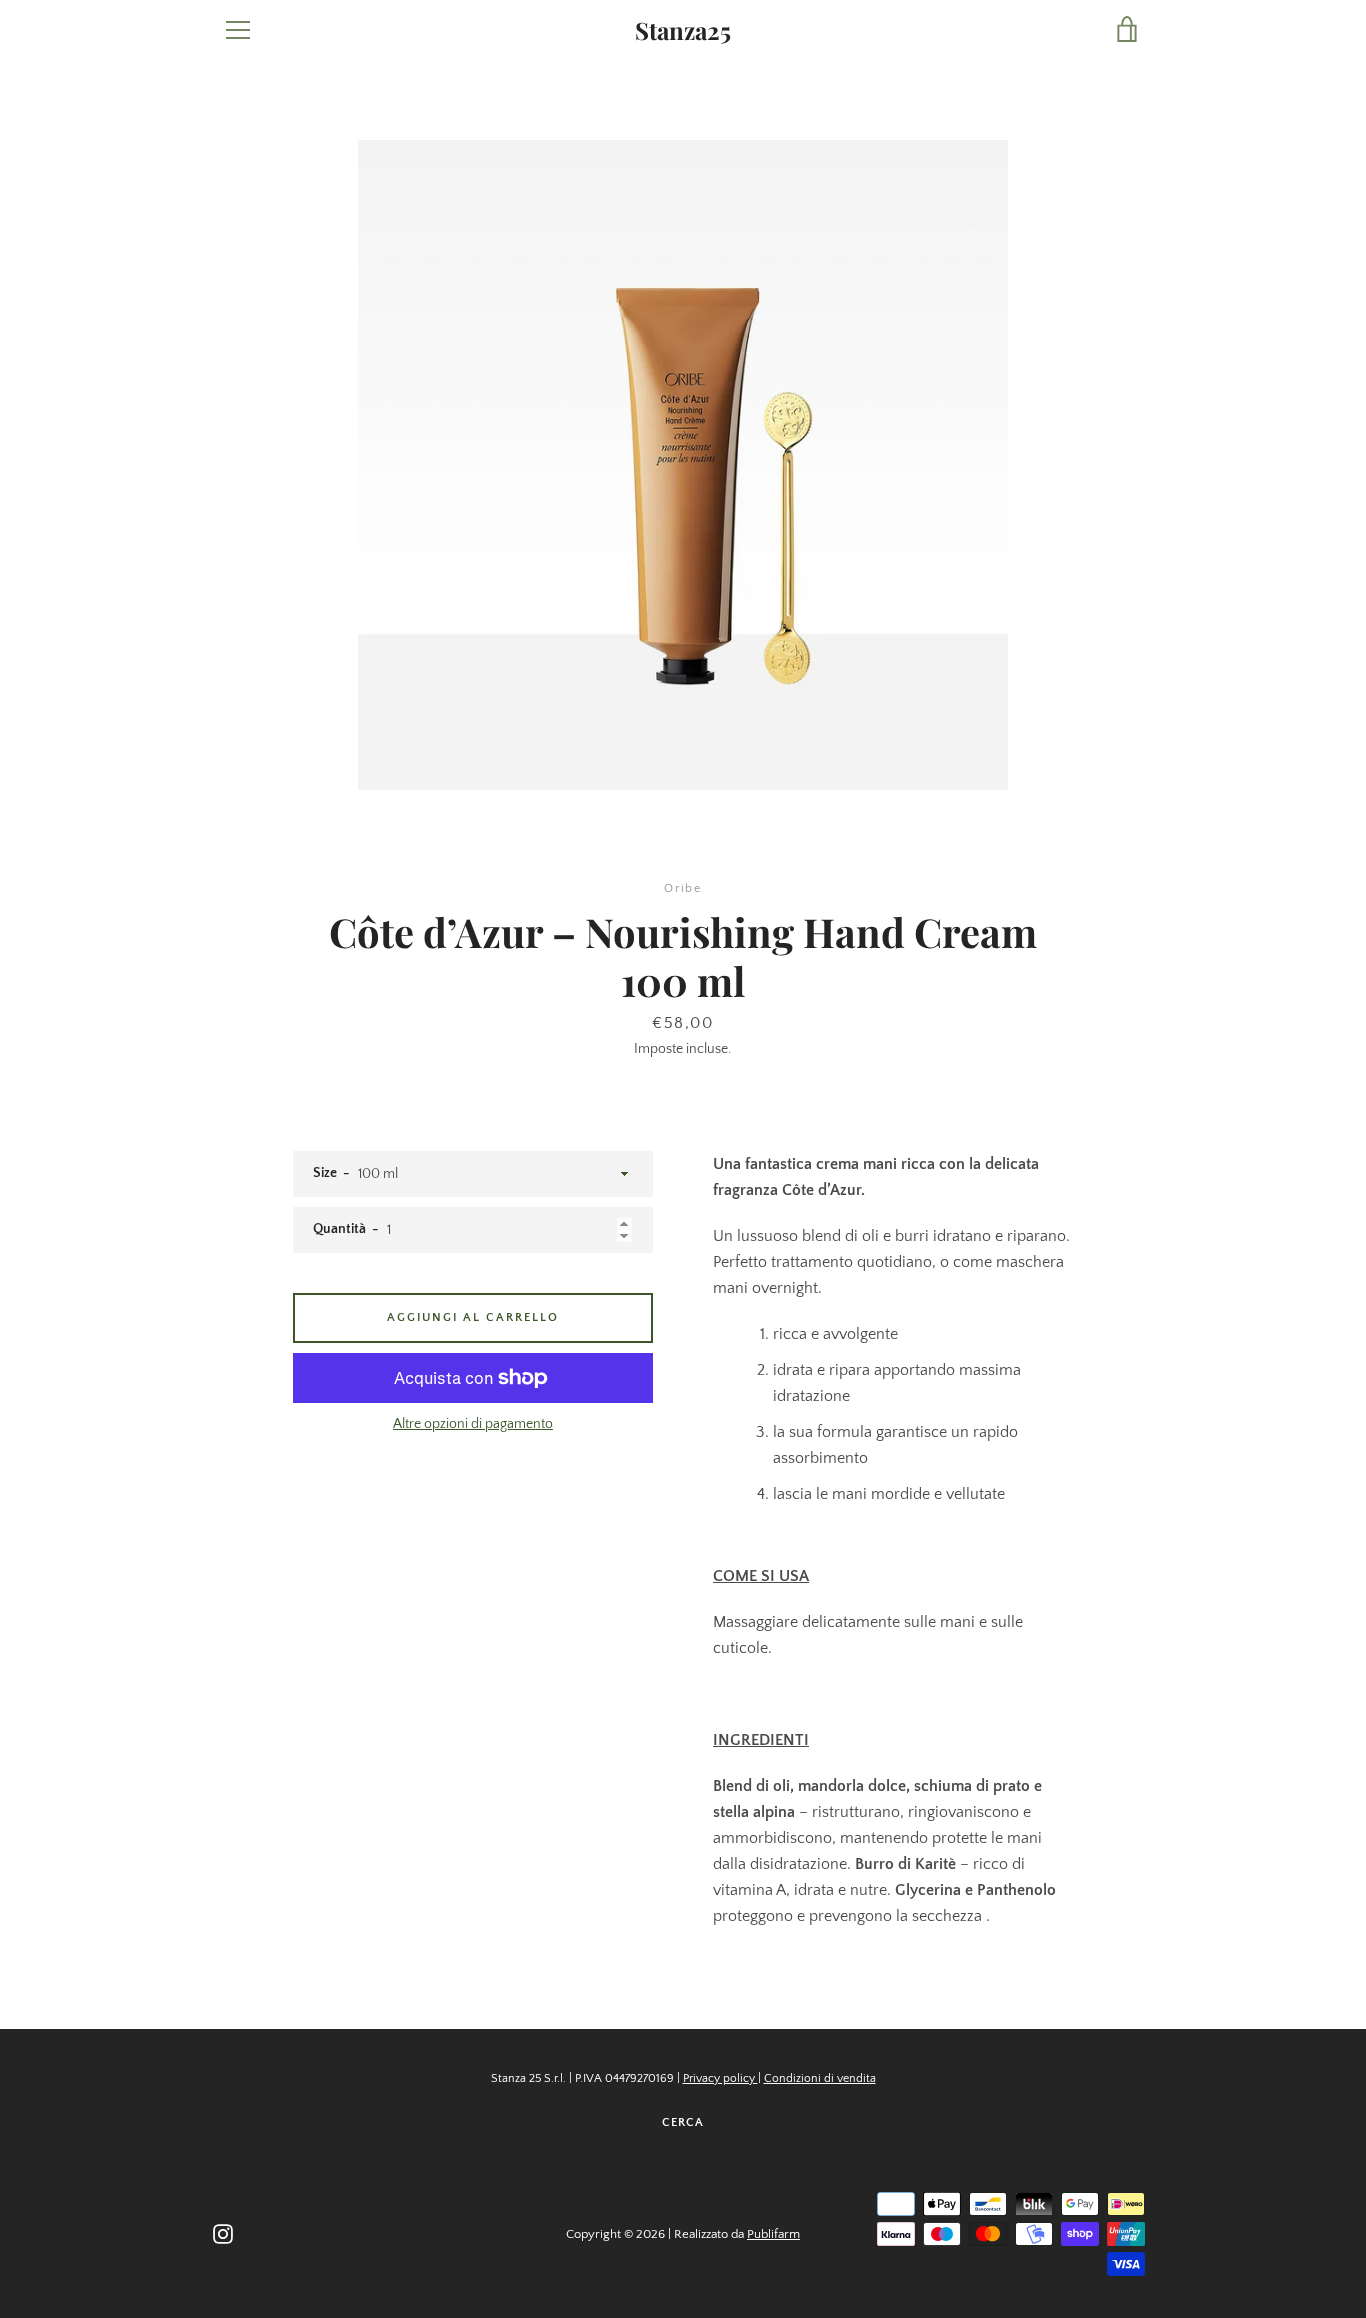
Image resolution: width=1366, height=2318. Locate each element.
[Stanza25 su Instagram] (223, 2233)
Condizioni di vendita (820, 2078)
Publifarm (773, 2234)
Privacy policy (720, 2078)
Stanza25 (683, 30)
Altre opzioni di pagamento (473, 1424)
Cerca (683, 2122)
